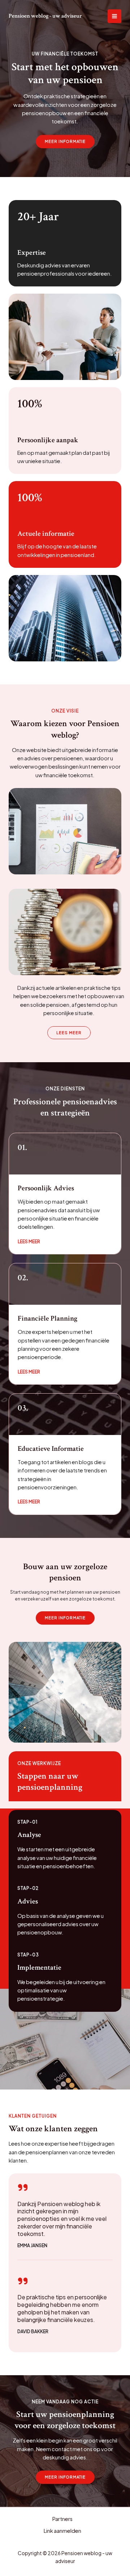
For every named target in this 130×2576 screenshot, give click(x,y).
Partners (62, 2519)
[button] (65, 1618)
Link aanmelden (62, 2531)
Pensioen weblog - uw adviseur (45, 16)
